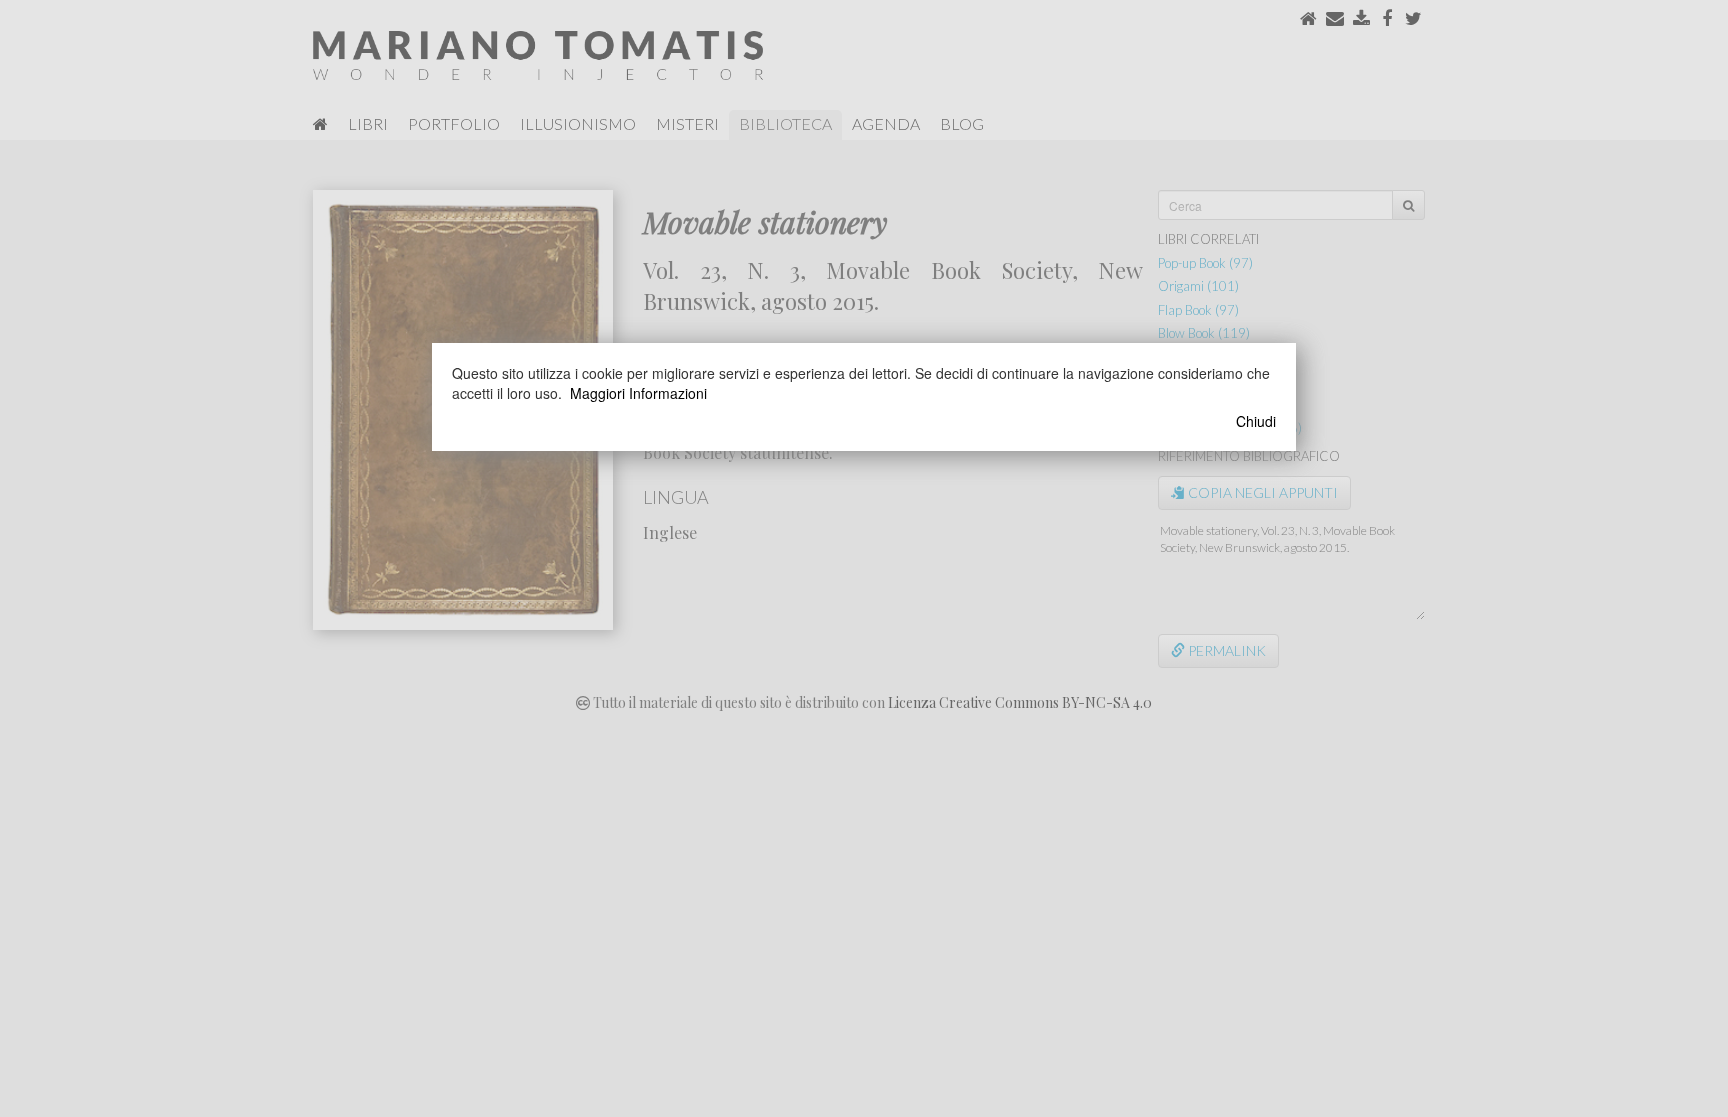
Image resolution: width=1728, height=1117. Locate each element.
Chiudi (1256, 421)
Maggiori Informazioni (638, 393)
